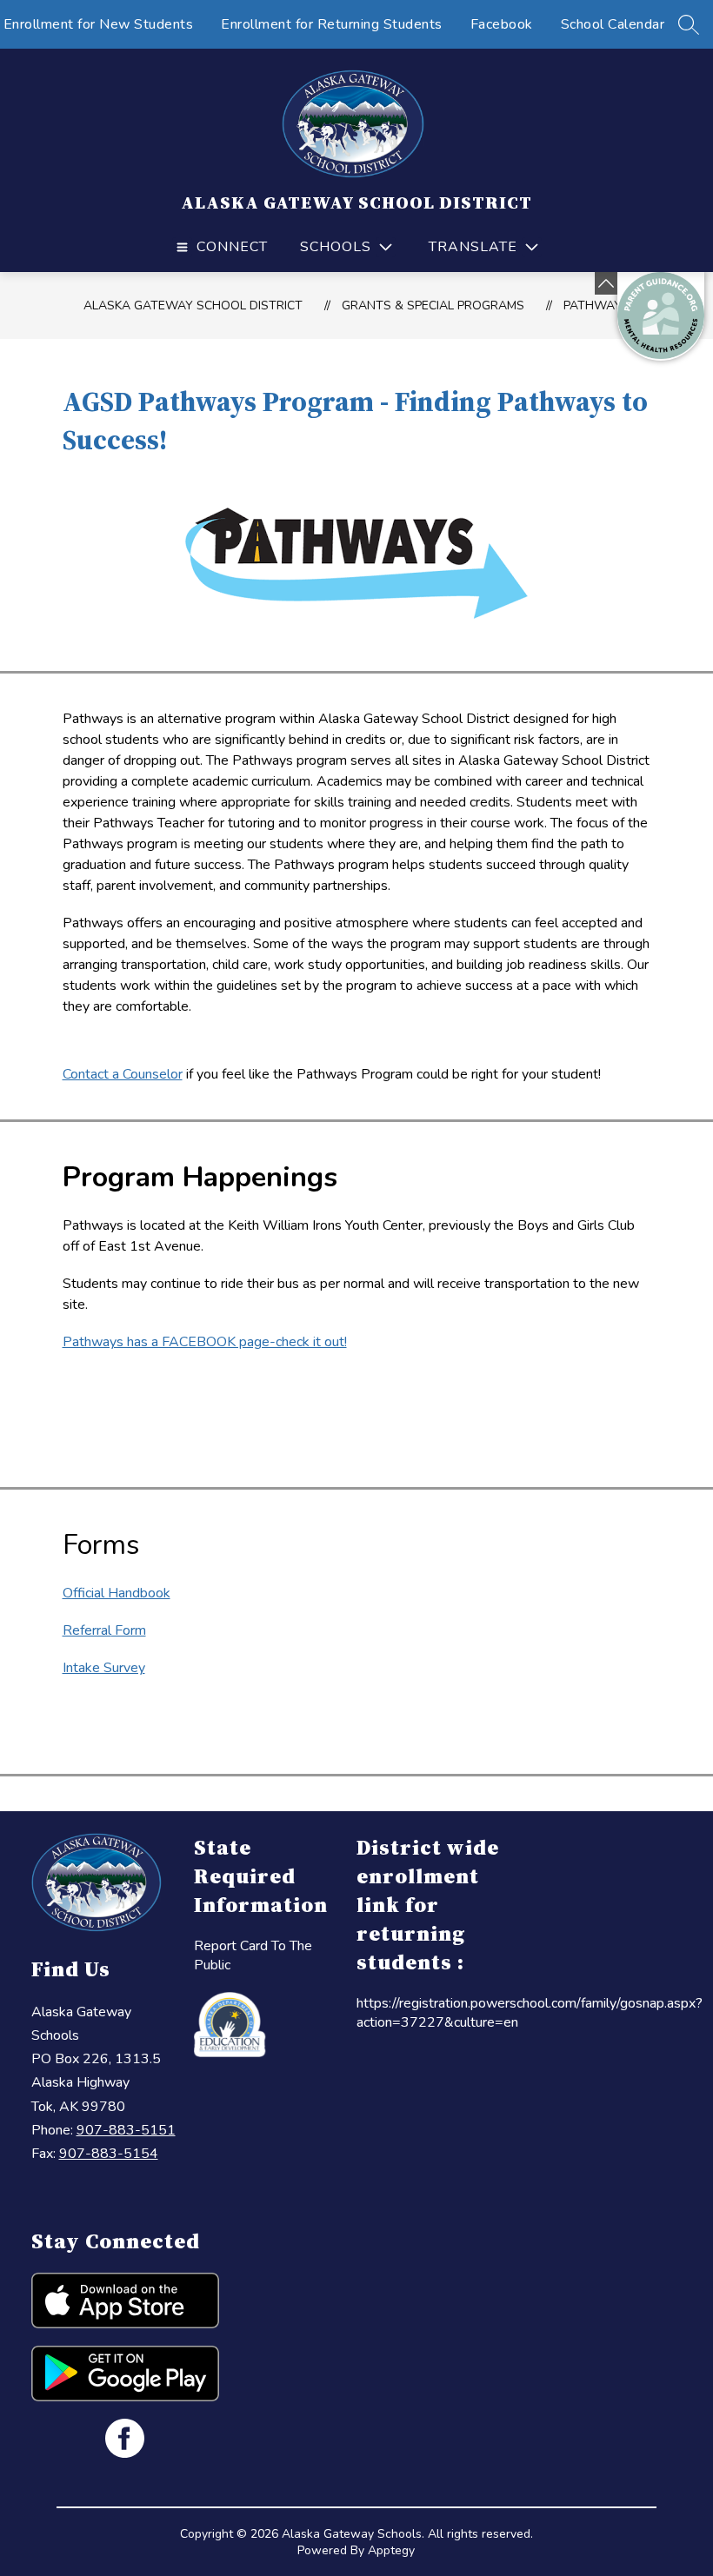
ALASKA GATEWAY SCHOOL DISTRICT (193, 305)
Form (129, 1630)
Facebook (502, 24)
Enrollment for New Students (99, 24)
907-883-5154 (109, 2154)
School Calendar (613, 24)
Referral (87, 1630)
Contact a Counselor (123, 1074)
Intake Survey (104, 1668)
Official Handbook (117, 1593)
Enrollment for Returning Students (332, 24)
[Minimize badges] (606, 283)
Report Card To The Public (253, 1955)
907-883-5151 (126, 2130)
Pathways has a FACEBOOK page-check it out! (205, 1342)
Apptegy (391, 2550)
